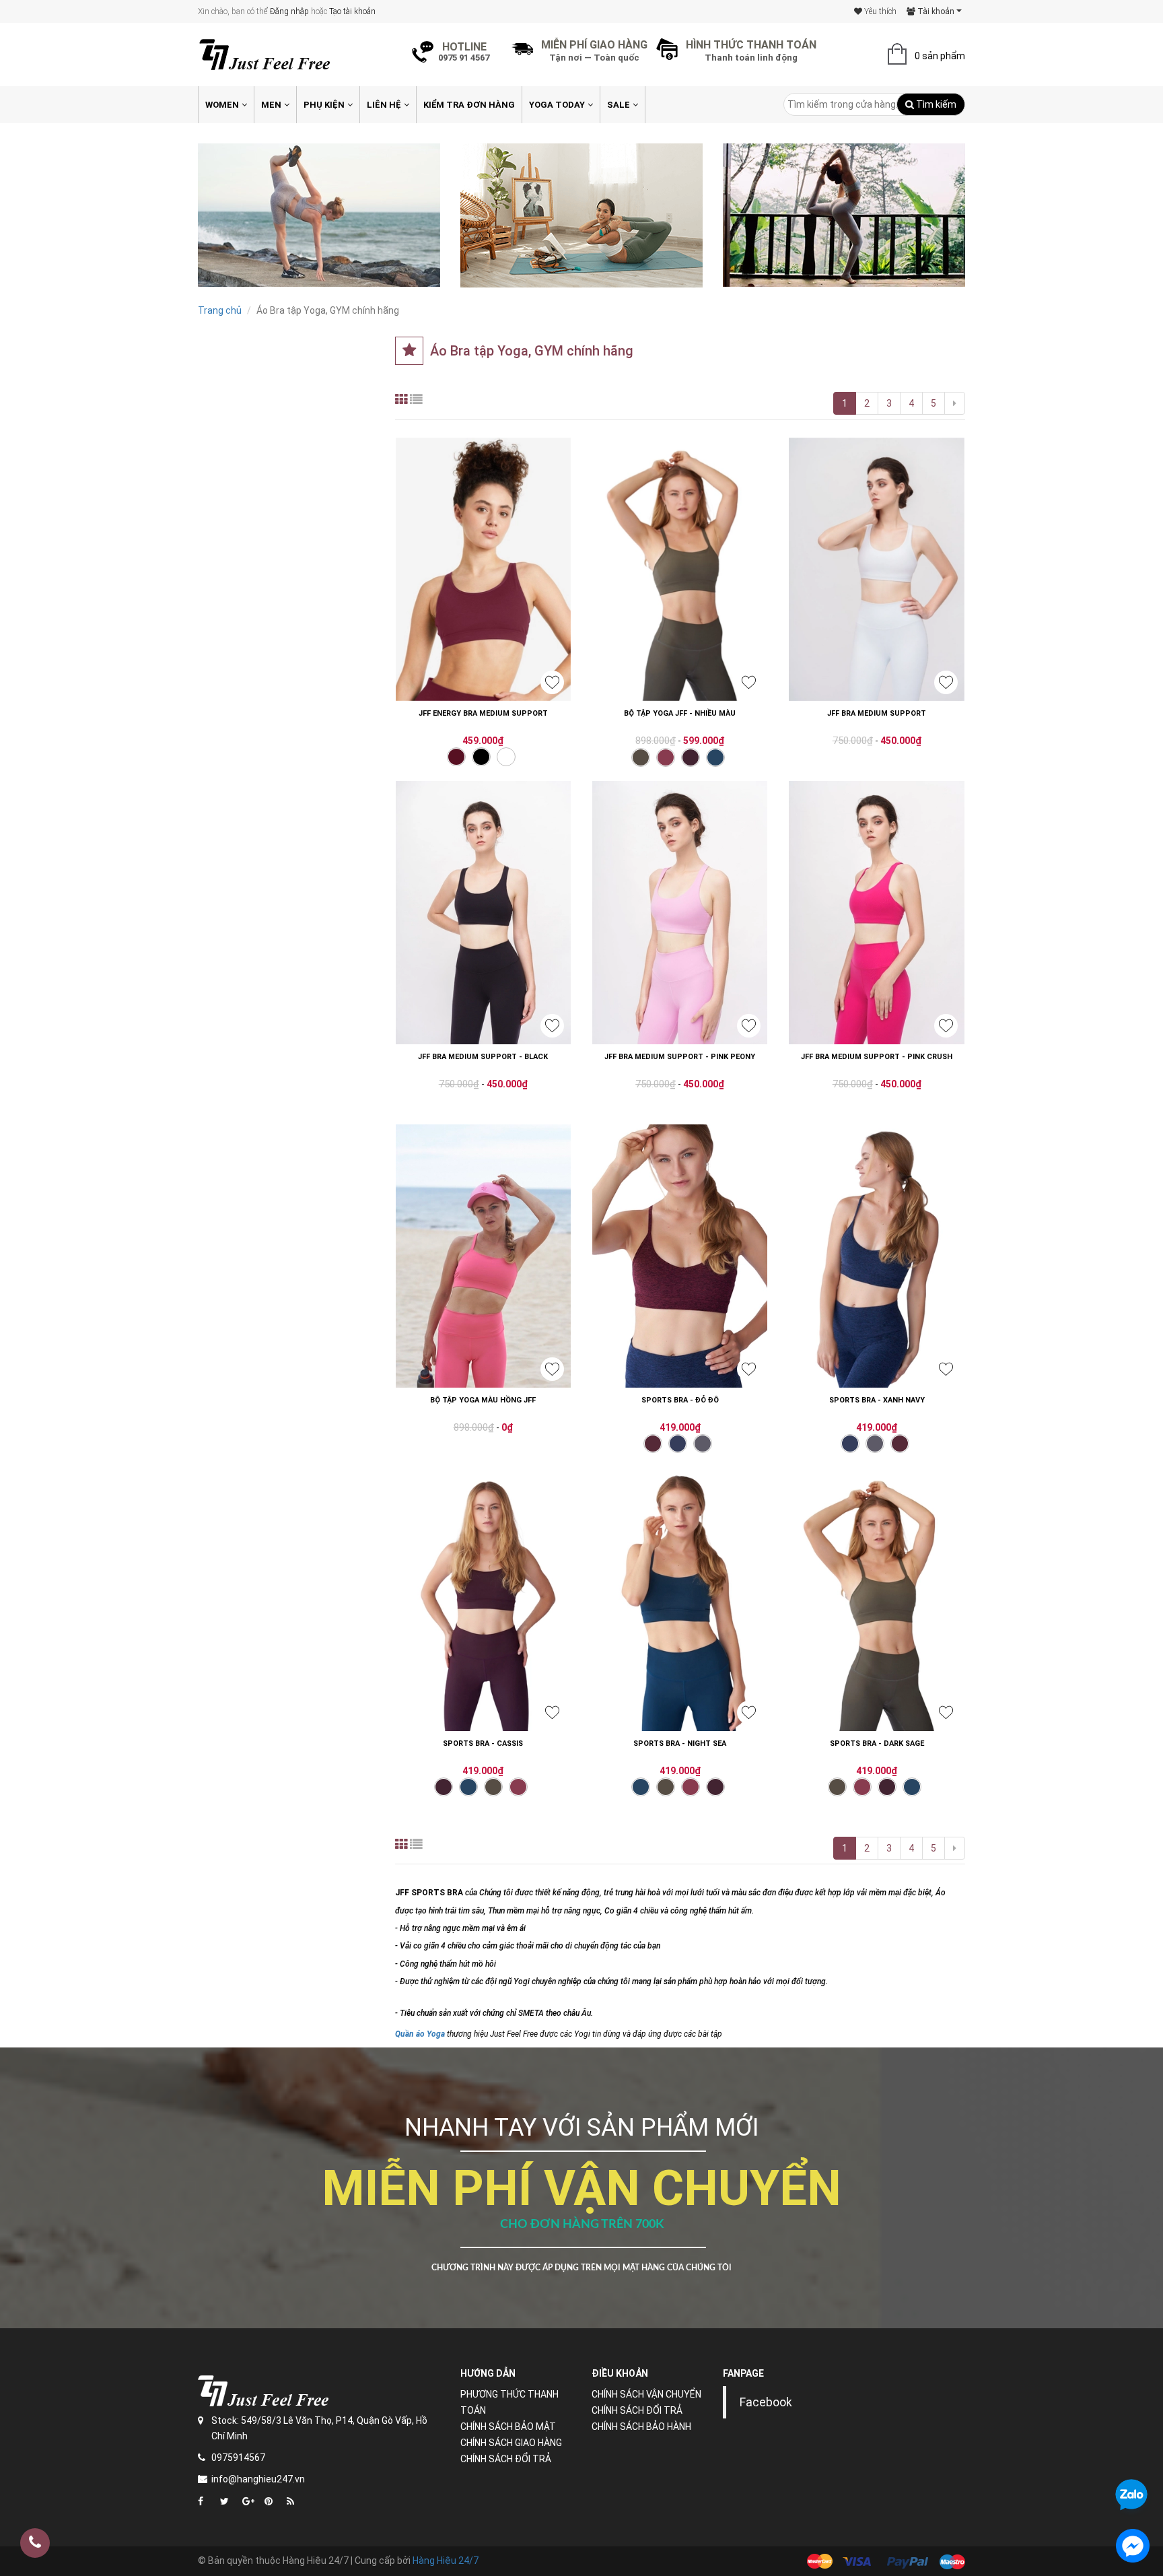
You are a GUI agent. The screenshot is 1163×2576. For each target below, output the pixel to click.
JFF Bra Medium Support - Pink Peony (680, 1057)
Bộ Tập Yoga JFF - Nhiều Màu (680, 713)
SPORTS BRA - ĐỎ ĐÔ (680, 1400)
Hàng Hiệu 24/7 (446, 2561)
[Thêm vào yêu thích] (552, 682)
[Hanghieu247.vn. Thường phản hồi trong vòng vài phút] (1133, 2546)
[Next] (955, 403)
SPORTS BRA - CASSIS (483, 1743)
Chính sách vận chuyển (646, 2394)
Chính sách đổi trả (506, 2459)
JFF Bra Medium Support (877, 713)
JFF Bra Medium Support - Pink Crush (877, 1057)
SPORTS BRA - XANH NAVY (877, 1400)
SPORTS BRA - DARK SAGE (877, 1743)
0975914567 (238, 2458)
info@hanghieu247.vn (258, 2479)
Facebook (766, 2402)
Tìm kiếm (935, 104)
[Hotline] (35, 2543)
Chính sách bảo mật (508, 2427)
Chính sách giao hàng (511, 2443)
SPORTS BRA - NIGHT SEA (680, 1743)
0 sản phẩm (940, 56)
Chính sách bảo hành (641, 2427)
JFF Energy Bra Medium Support (483, 713)
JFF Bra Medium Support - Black (483, 1057)
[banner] (319, 215)
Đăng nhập (289, 11)
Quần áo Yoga (420, 2034)
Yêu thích (879, 11)
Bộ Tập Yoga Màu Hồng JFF (483, 1400)
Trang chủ (220, 310)
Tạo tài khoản (352, 11)
